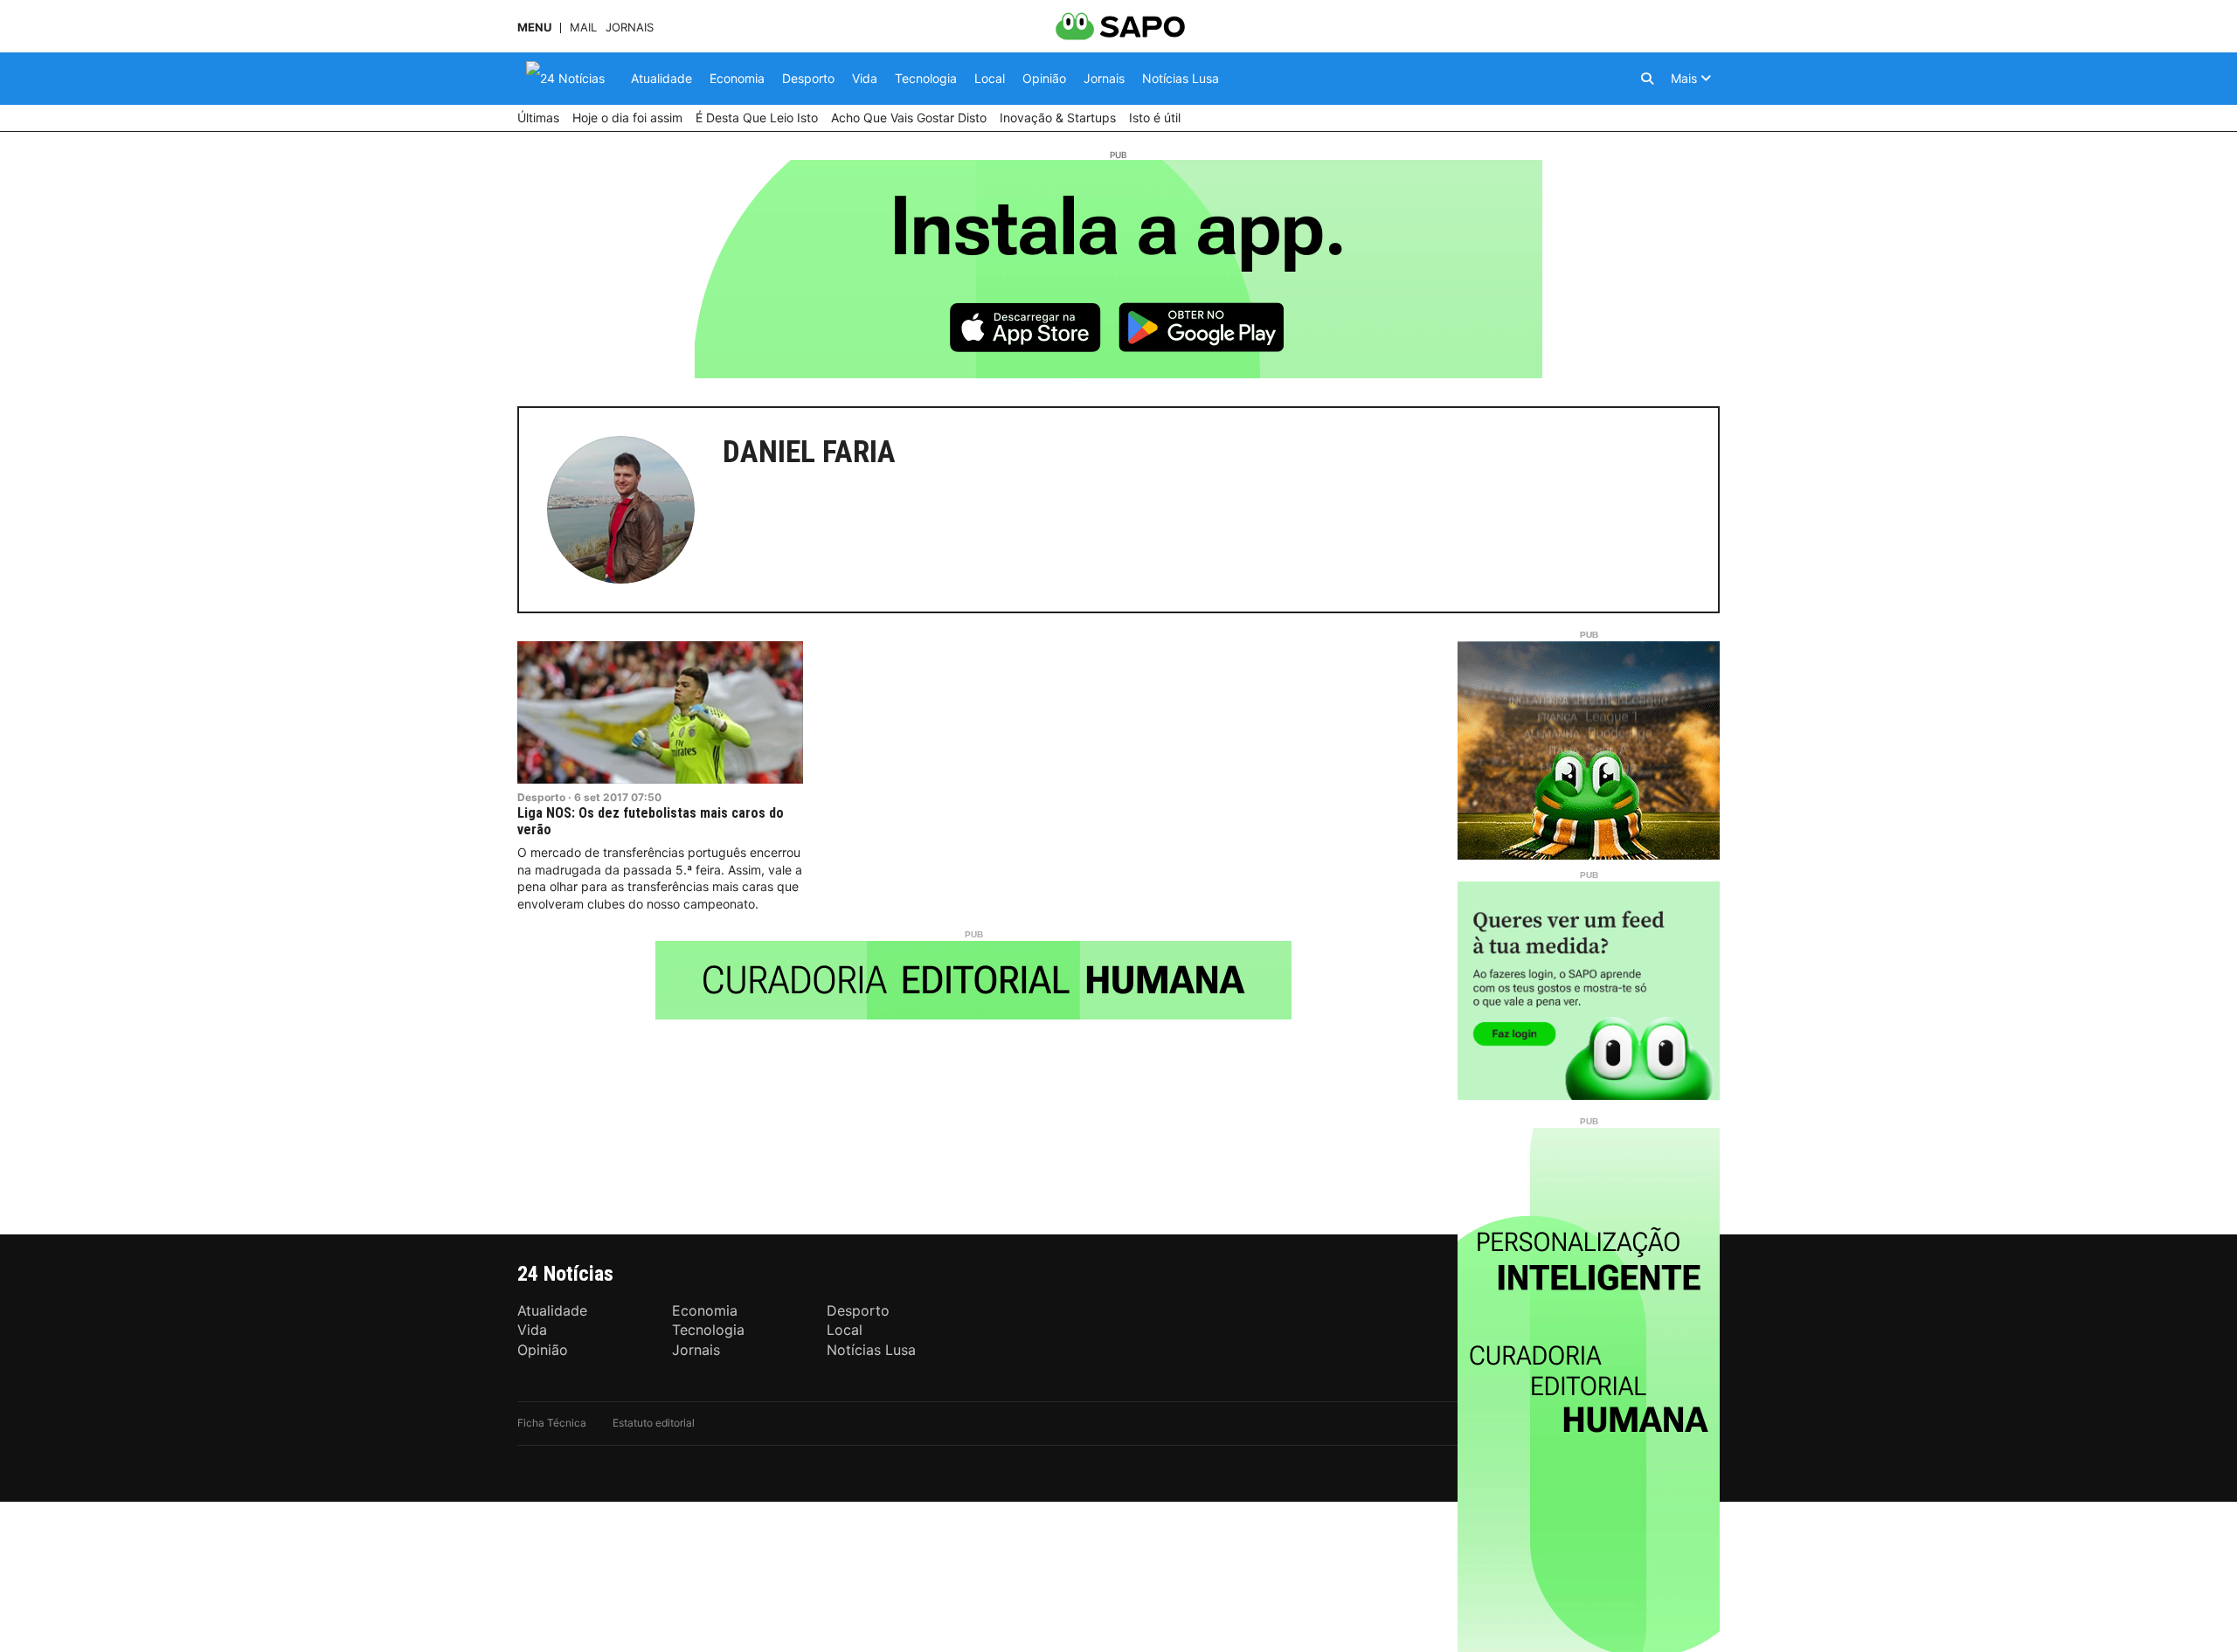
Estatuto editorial (654, 1423)
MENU (534, 28)
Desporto (541, 797)
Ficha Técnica (552, 1423)
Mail (583, 28)
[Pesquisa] (1647, 79)
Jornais (630, 28)
